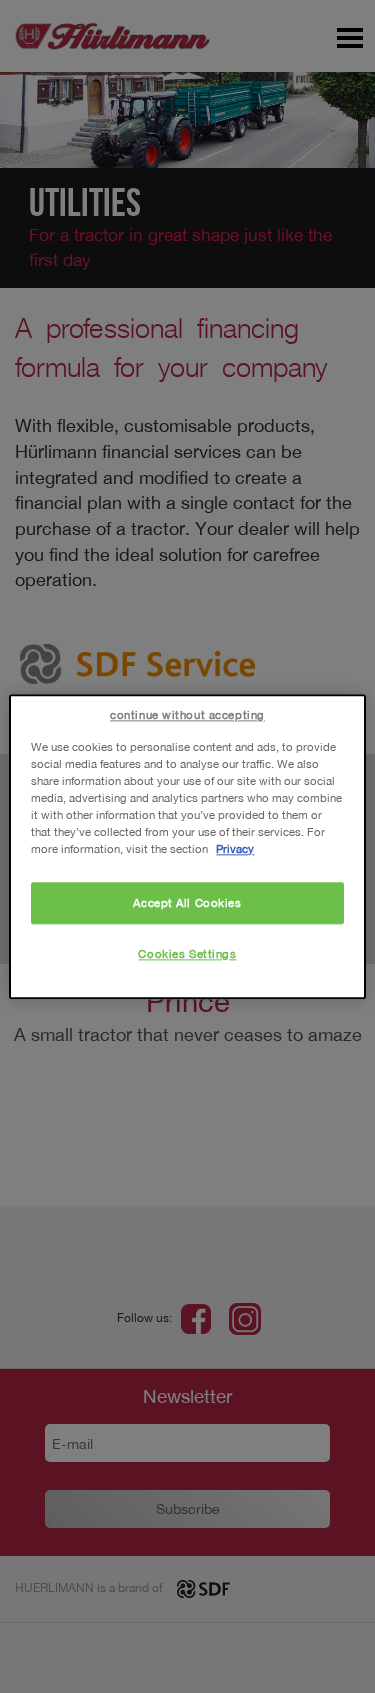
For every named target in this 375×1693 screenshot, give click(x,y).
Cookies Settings (187, 953)
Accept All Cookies (187, 902)
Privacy (235, 848)
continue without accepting (187, 714)
